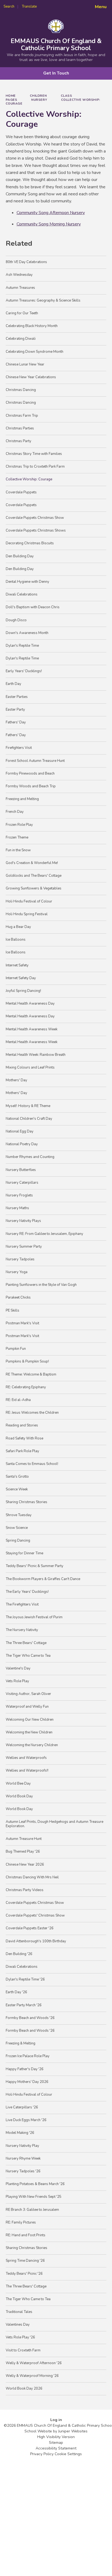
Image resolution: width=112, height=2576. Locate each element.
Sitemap (56, 2443)
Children (38, 96)
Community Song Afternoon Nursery (51, 213)
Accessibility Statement (56, 2448)
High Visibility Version (56, 2437)
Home (11, 96)
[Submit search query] (66, 5)
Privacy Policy (42, 2454)
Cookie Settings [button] (68, 2454)
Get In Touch (56, 73)
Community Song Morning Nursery (49, 224)
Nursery (39, 100)
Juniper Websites (73, 2431)
